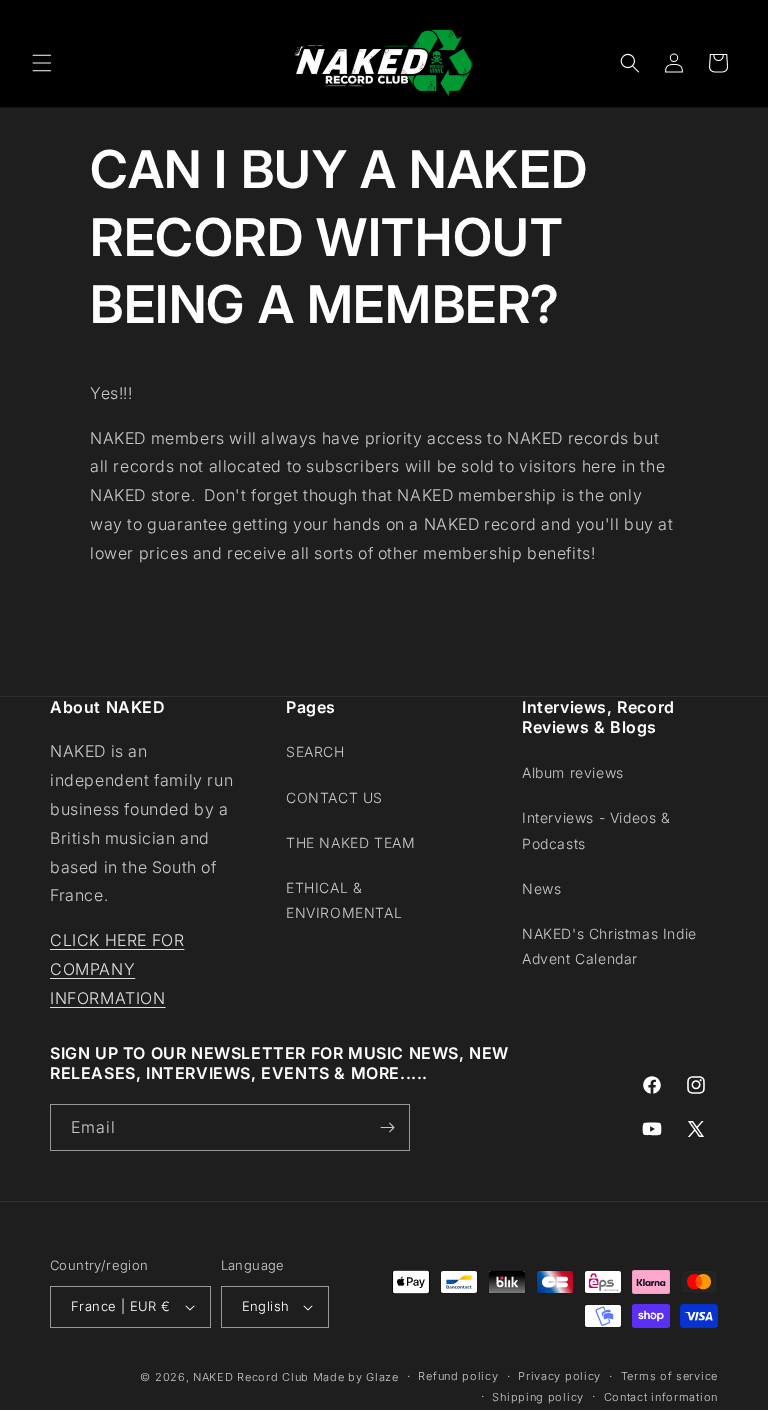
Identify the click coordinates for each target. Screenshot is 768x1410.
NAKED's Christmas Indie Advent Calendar (609, 946)
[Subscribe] (387, 1127)
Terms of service (669, 1376)
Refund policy (458, 1376)
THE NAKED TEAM (350, 842)
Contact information (661, 1397)
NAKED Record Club (251, 1377)
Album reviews (573, 772)
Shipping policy (538, 1397)
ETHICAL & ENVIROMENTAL (344, 900)
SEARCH (315, 751)
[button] (42, 63)
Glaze (382, 1377)
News (541, 888)
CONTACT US (334, 797)
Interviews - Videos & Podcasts (596, 830)
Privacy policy (559, 1376)
